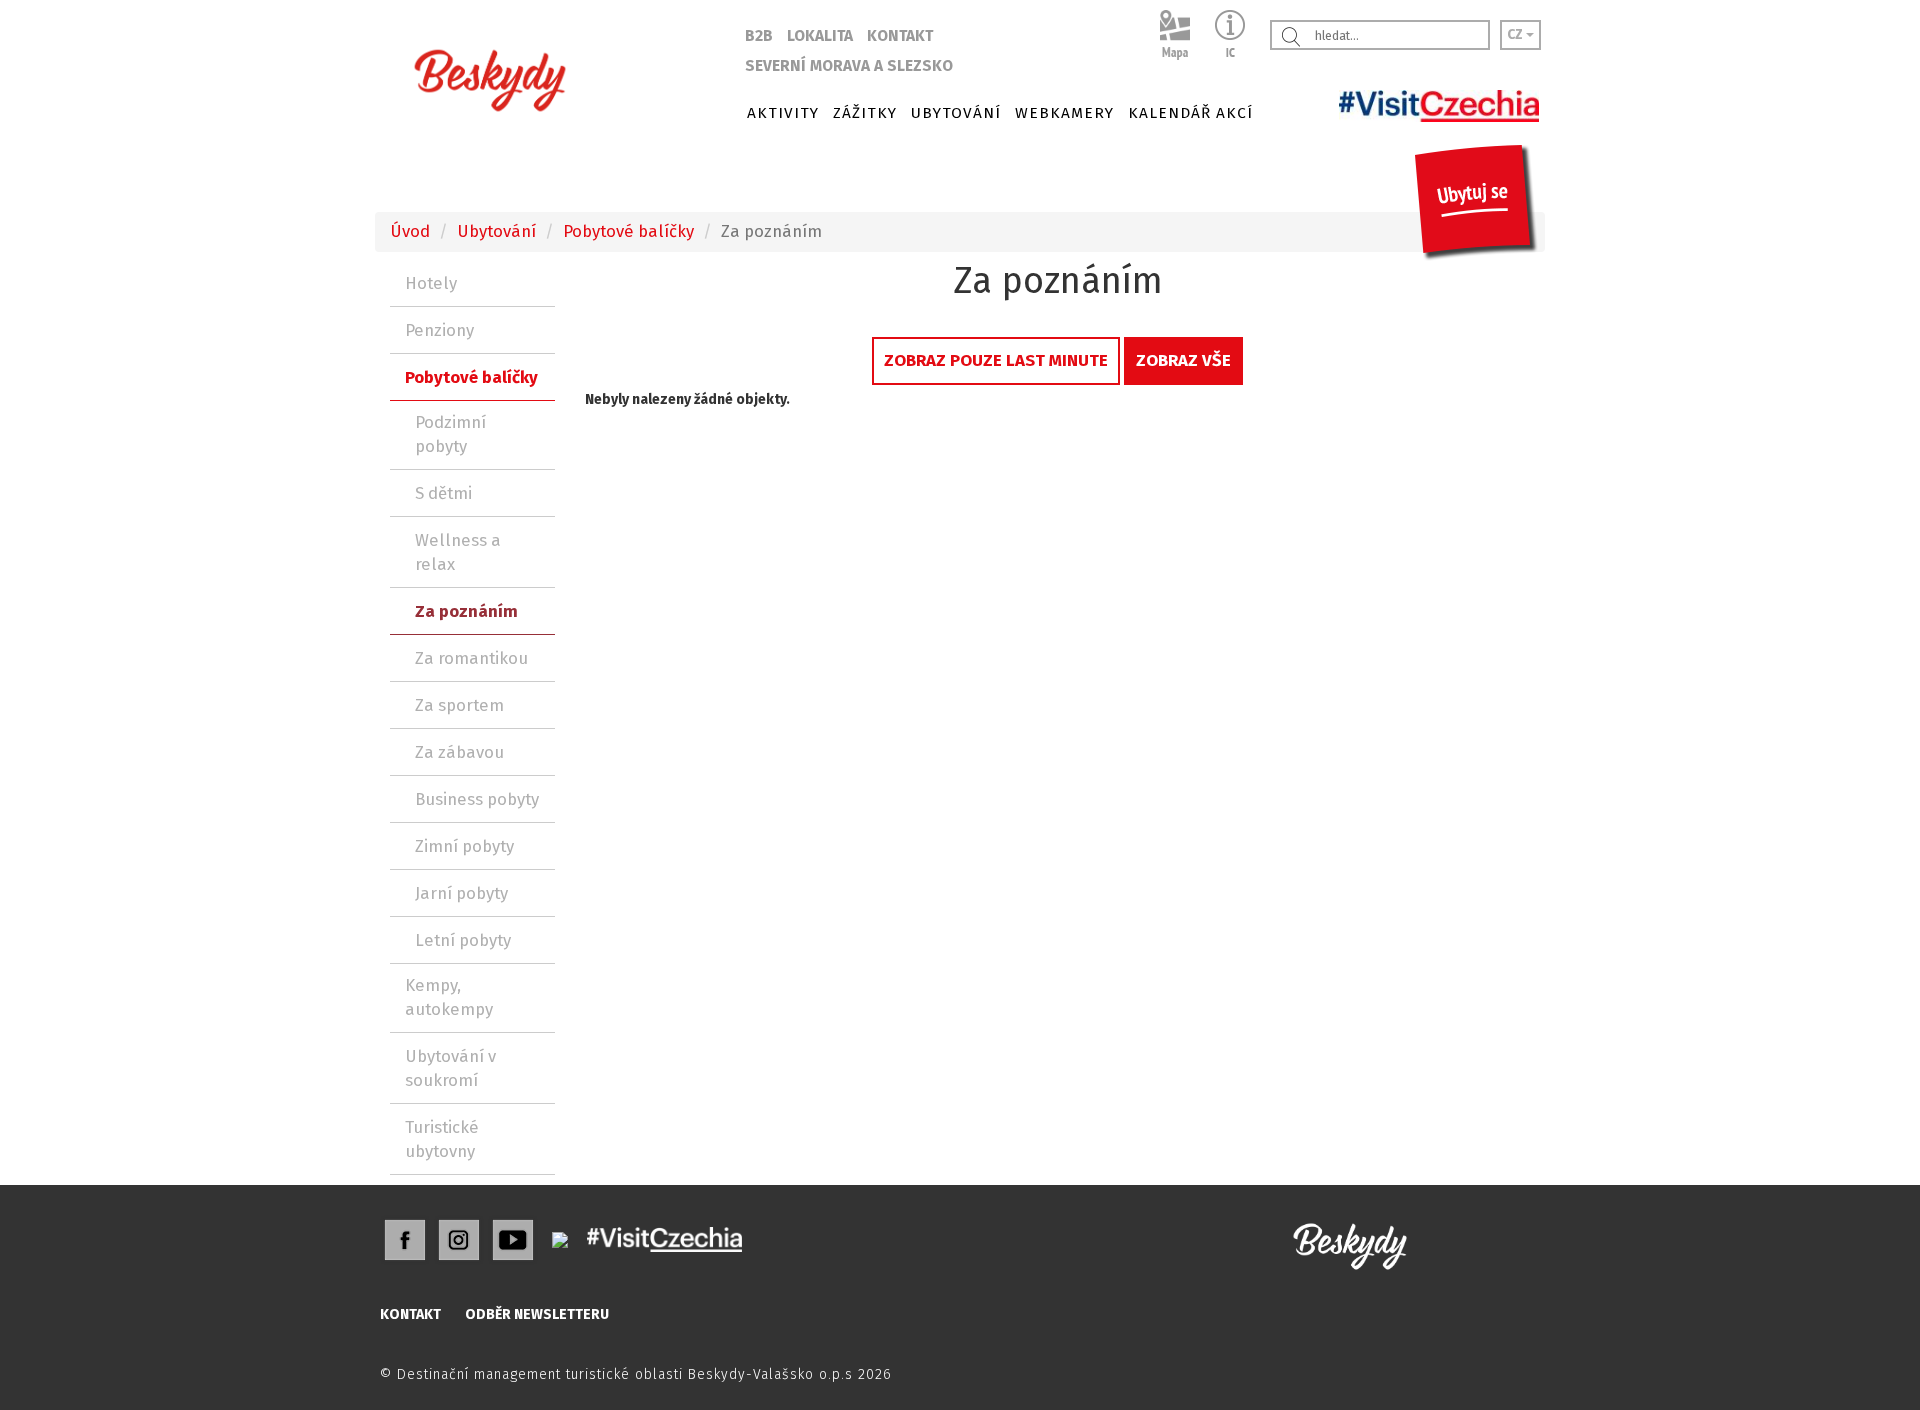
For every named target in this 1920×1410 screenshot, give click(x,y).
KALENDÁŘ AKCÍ (1190, 113)
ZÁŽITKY (865, 113)
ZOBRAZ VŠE (1183, 360)
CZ (1516, 34)
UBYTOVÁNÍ (956, 113)
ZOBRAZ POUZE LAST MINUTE (996, 360)
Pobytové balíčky (628, 231)
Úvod (410, 231)
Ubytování (496, 231)
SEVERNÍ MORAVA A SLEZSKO (849, 66)
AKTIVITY (783, 113)
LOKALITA (820, 36)
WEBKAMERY (1064, 113)
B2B (759, 36)
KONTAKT (900, 36)
